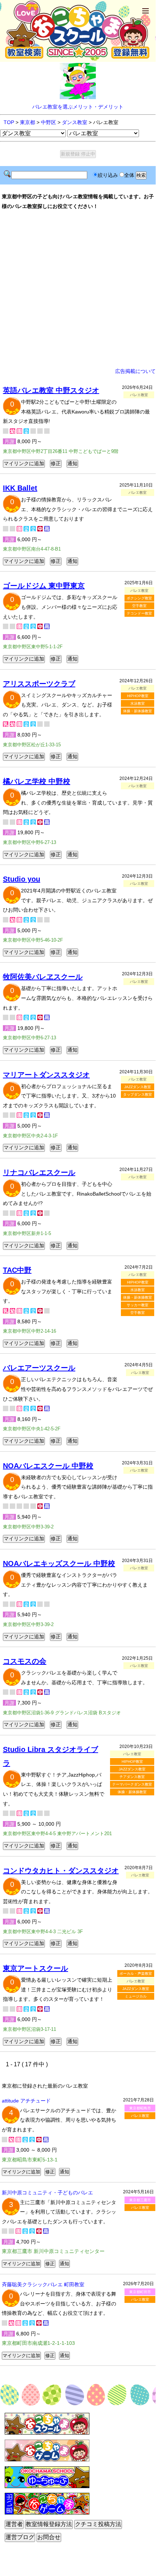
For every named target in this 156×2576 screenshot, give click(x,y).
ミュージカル (136, 1996)
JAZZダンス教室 (138, 1087)
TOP (9, 122)
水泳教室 (138, 703)
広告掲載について (135, 371)
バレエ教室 (140, 2116)
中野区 (49, 122)
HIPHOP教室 (138, 696)
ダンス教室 (75, 122)
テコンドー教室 (139, 613)
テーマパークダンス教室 (132, 1784)
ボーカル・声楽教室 (136, 1974)
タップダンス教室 (138, 1094)
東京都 (28, 122)
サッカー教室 (138, 1305)
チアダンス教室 (132, 1777)
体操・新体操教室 (138, 711)
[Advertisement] (78, 289)
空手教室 (139, 606)
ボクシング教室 (139, 598)
